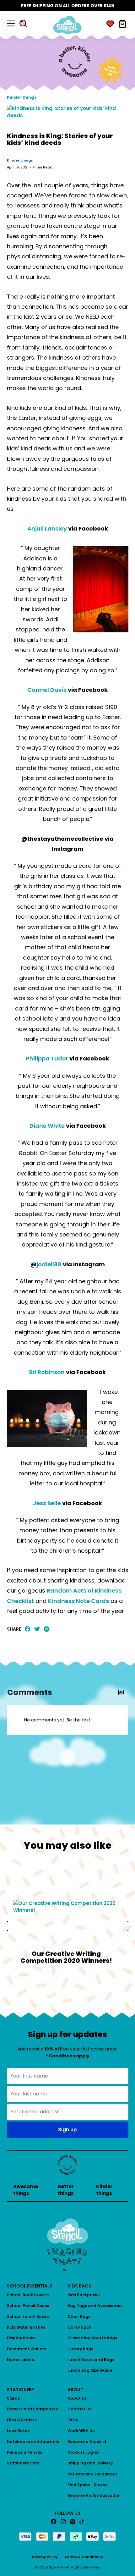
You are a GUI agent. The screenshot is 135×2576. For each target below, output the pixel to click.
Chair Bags (79, 2317)
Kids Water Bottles (26, 2327)
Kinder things (22, 97)
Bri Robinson (47, 1372)
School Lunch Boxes (28, 2317)
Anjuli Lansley (47, 528)
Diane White (47, 1126)
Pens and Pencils (24, 2452)
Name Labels (20, 2360)
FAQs (73, 2420)
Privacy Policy (45, 2557)
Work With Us (81, 2431)
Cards (13, 2398)
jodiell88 (49, 1264)
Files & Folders (22, 2420)
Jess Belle (47, 1503)
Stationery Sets (23, 2463)
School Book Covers (28, 2295)
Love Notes (18, 2431)
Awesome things (26, 2190)
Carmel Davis (47, 690)
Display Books (21, 2338)
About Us (77, 2398)
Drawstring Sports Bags (92, 2338)
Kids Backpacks (84, 2295)
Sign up (67, 2130)
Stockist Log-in (83, 2452)
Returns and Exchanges (92, 2474)
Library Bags (80, 2349)
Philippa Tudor (47, 1058)
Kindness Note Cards (78, 1601)
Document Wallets (27, 2349)
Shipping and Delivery (90, 2463)
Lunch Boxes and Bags (91, 2360)
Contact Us (79, 2409)
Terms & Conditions (84, 2557)
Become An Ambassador (94, 2495)
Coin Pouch (80, 2327)
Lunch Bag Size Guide (90, 2370)
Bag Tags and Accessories (95, 2306)
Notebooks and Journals (33, 2442)
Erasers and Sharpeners (32, 2409)
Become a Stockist (87, 2442)
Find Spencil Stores (87, 2485)
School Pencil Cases (28, 2306)
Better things (66, 2190)
